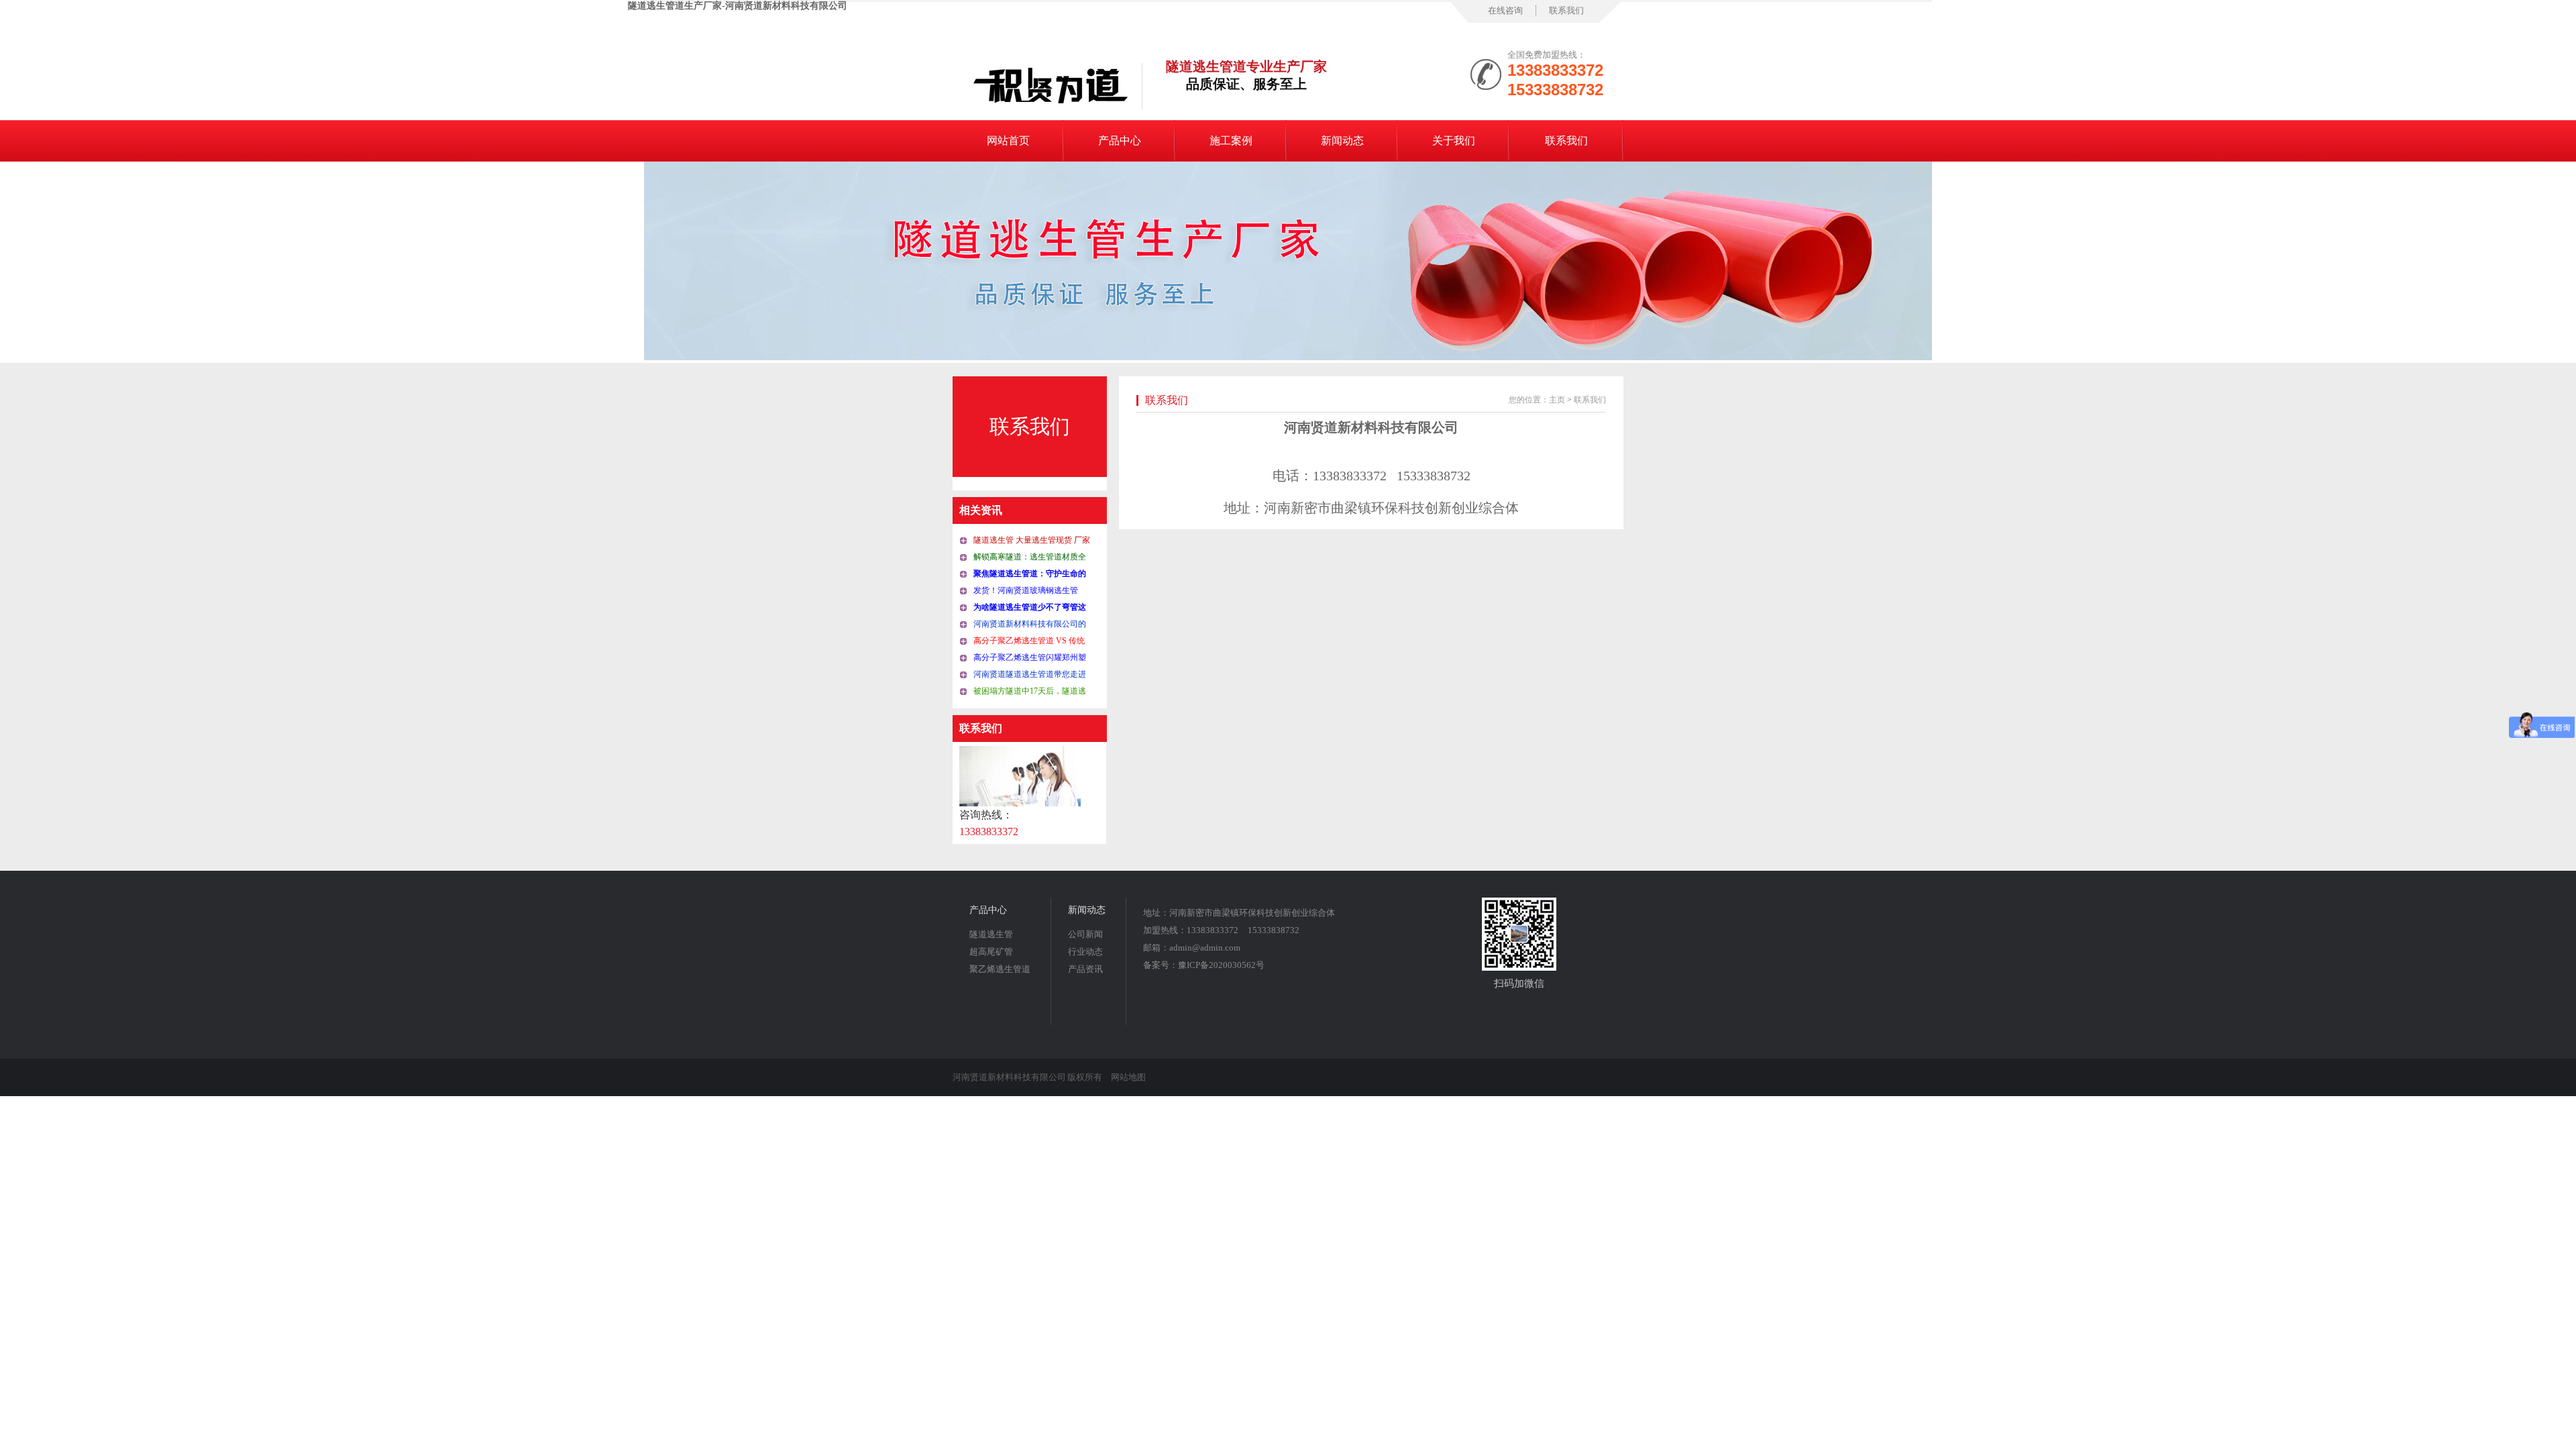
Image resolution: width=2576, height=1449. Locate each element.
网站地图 (1128, 1077)
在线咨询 (1505, 10)
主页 (1557, 400)
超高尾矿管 (991, 952)
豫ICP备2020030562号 (1221, 965)
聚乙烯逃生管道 (1000, 969)
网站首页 (1008, 141)
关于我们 (1454, 141)
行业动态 (1085, 952)
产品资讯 (1085, 969)
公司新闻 (1085, 934)
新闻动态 (1342, 141)
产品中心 (1120, 141)
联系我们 (1566, 10)
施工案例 (1231, 141)
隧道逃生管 (991, 934)
